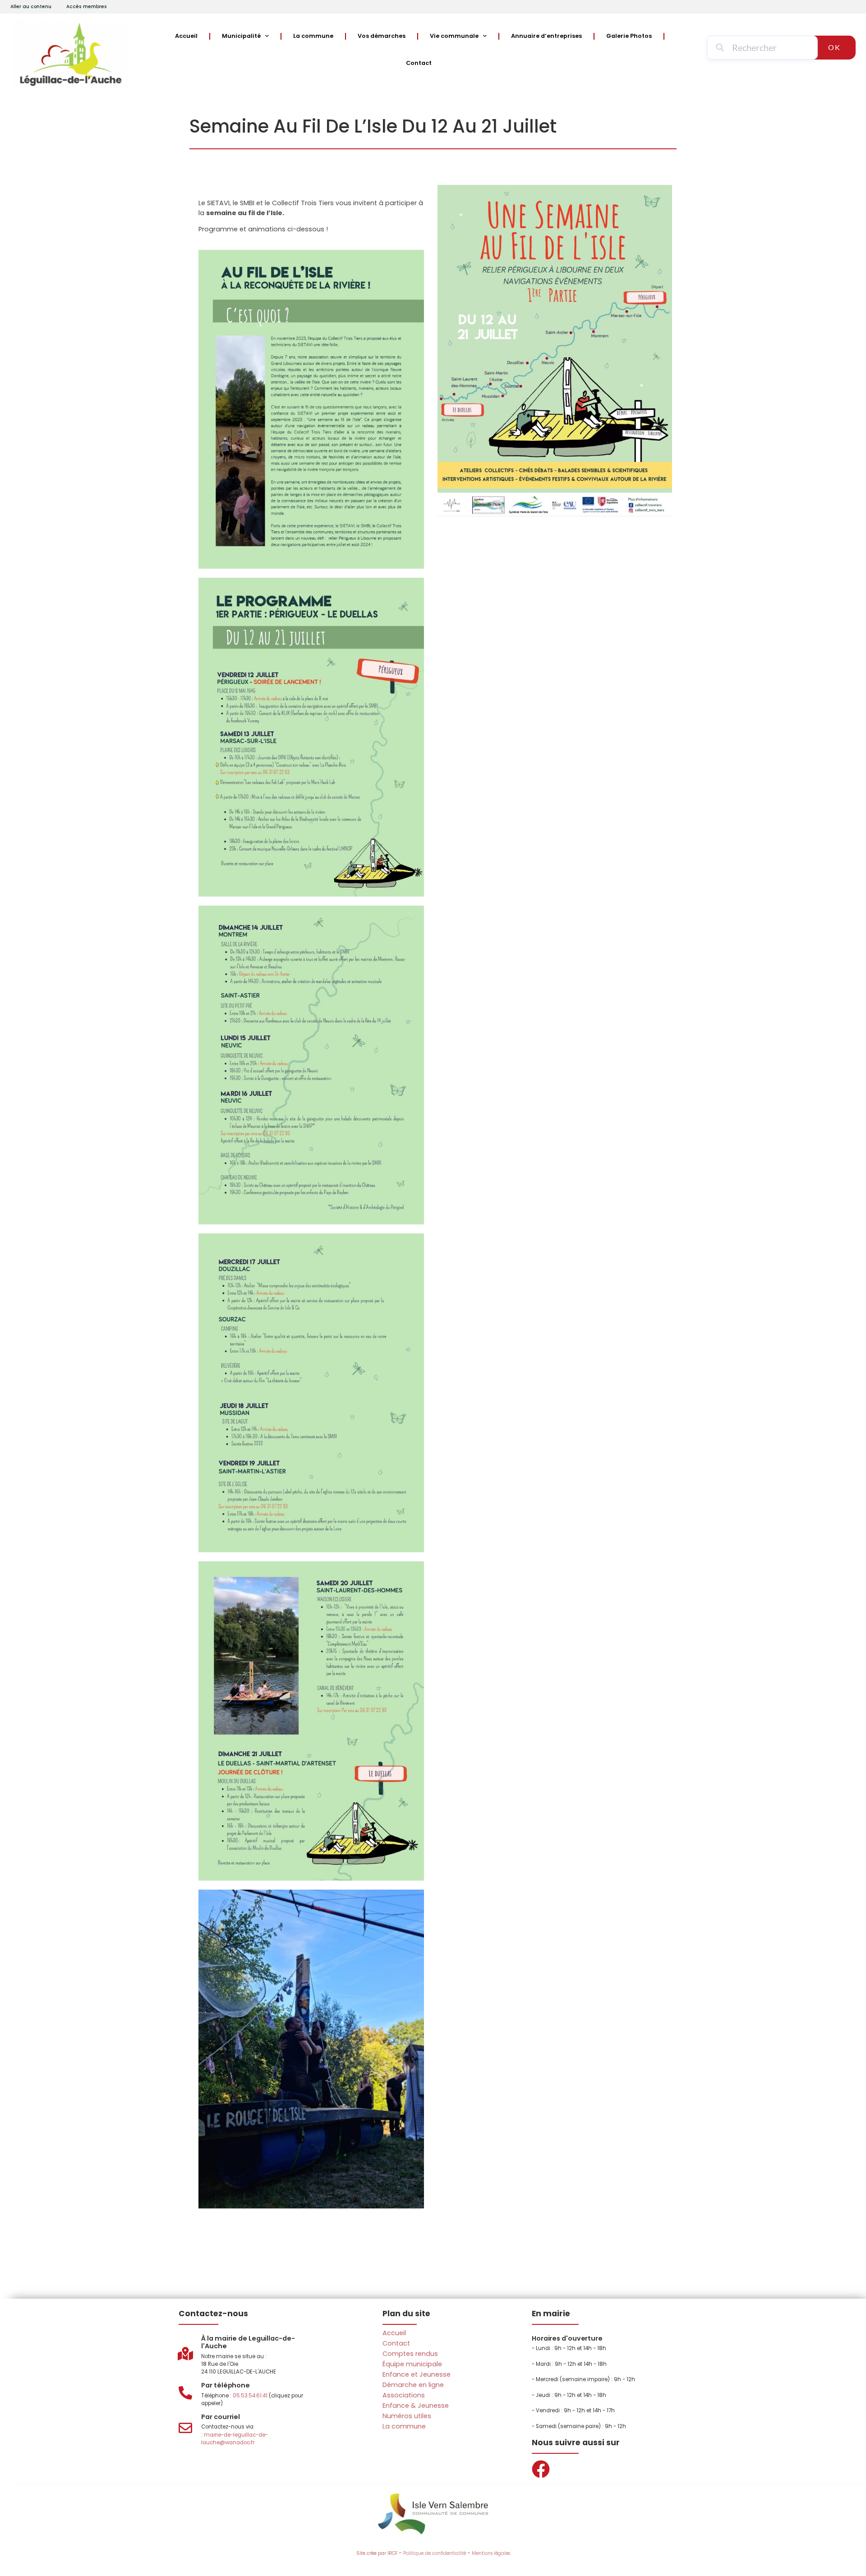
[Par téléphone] (185, 2393)
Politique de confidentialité (435, 2553)
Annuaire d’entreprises (546, 36)
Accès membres (87, 7)
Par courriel (221, 2417)
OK (834, 47)
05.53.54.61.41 (250, 2396)
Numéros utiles (407, 2416)
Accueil (186, 36)
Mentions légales (491, 2553)
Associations (404, 2395)
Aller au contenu (31, 7)
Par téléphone (226, 2385)
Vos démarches (382, 36)
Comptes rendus (410, 2354)
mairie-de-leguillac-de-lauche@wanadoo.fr (235, 2439)
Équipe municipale (412, 2364)
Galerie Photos (629, 36)
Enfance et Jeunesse (417, 2374)
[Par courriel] (185, 2428)
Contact (419, 63)
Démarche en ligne (413, 2385)
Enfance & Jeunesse (416, 2406)
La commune (313, 36)
